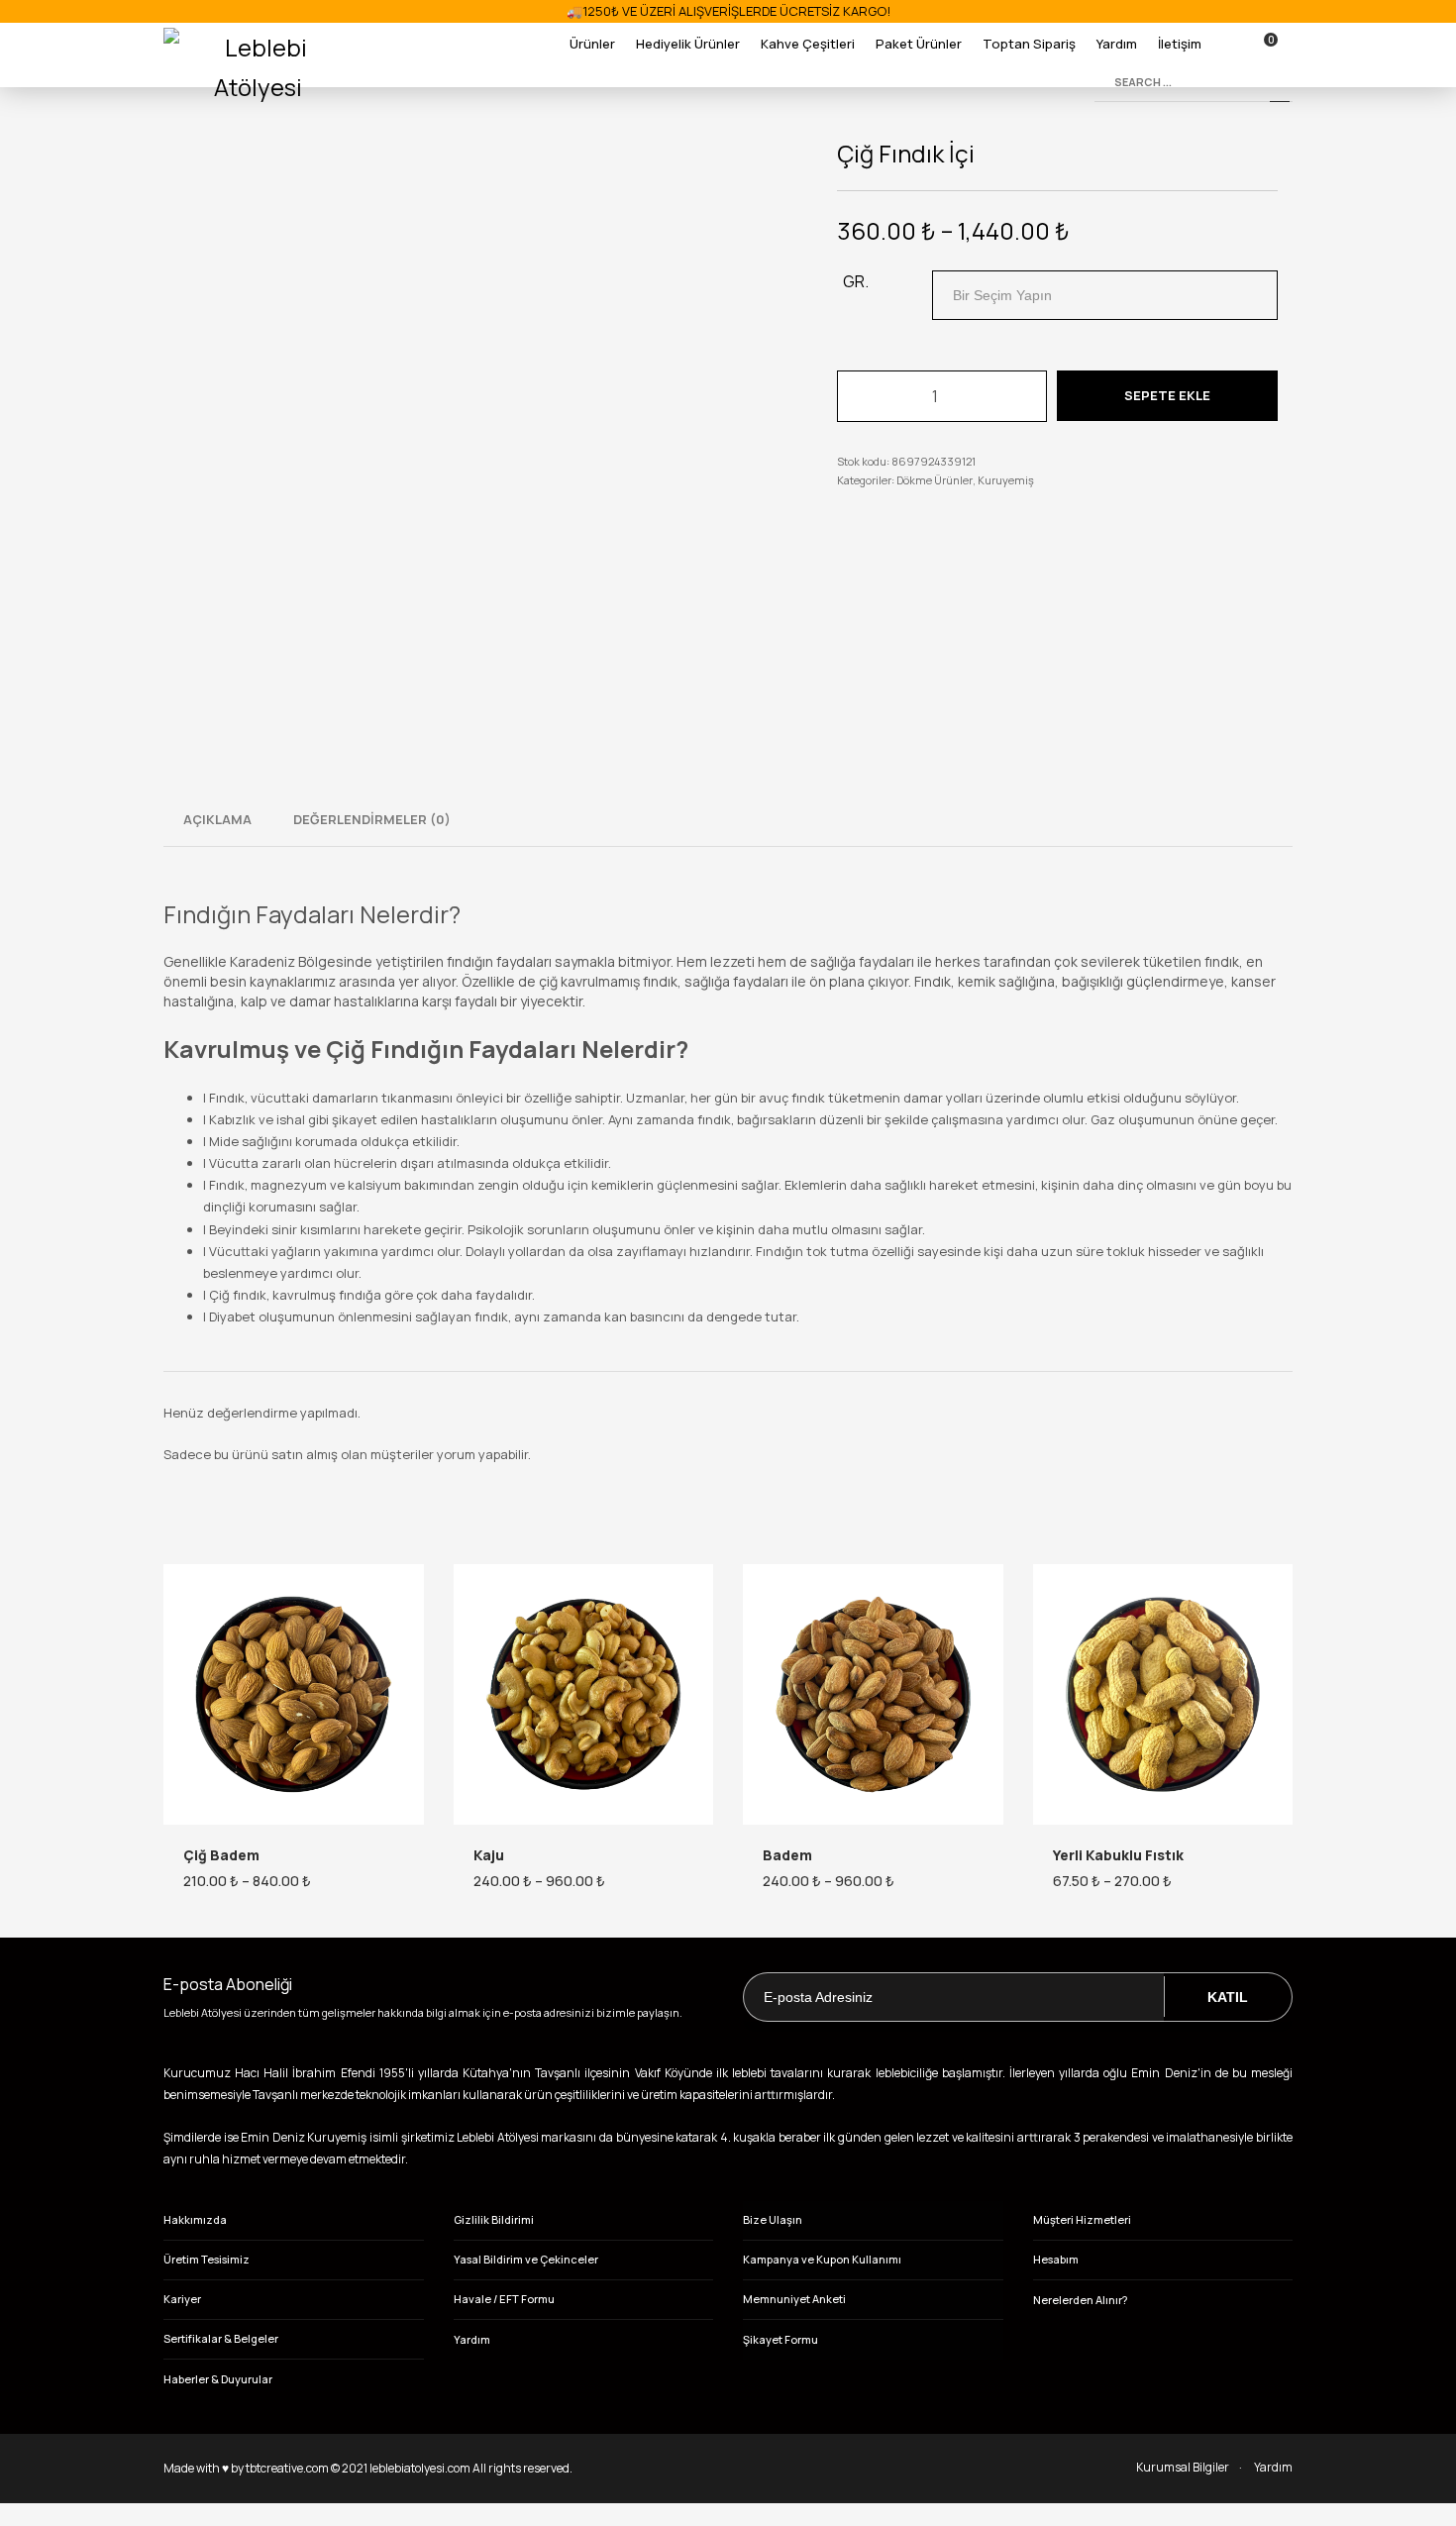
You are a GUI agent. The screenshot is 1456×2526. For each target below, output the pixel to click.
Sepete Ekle (1167, 395)
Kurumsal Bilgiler (1183, 2467)
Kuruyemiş (1006, 480)
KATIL (1228, 1997)
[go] (1280, 82)
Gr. (856, 281)
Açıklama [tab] (217, 819)
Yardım (1273, 2467)
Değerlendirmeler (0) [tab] (372, 819)
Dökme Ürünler (935, 480)
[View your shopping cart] (1279, 43)
